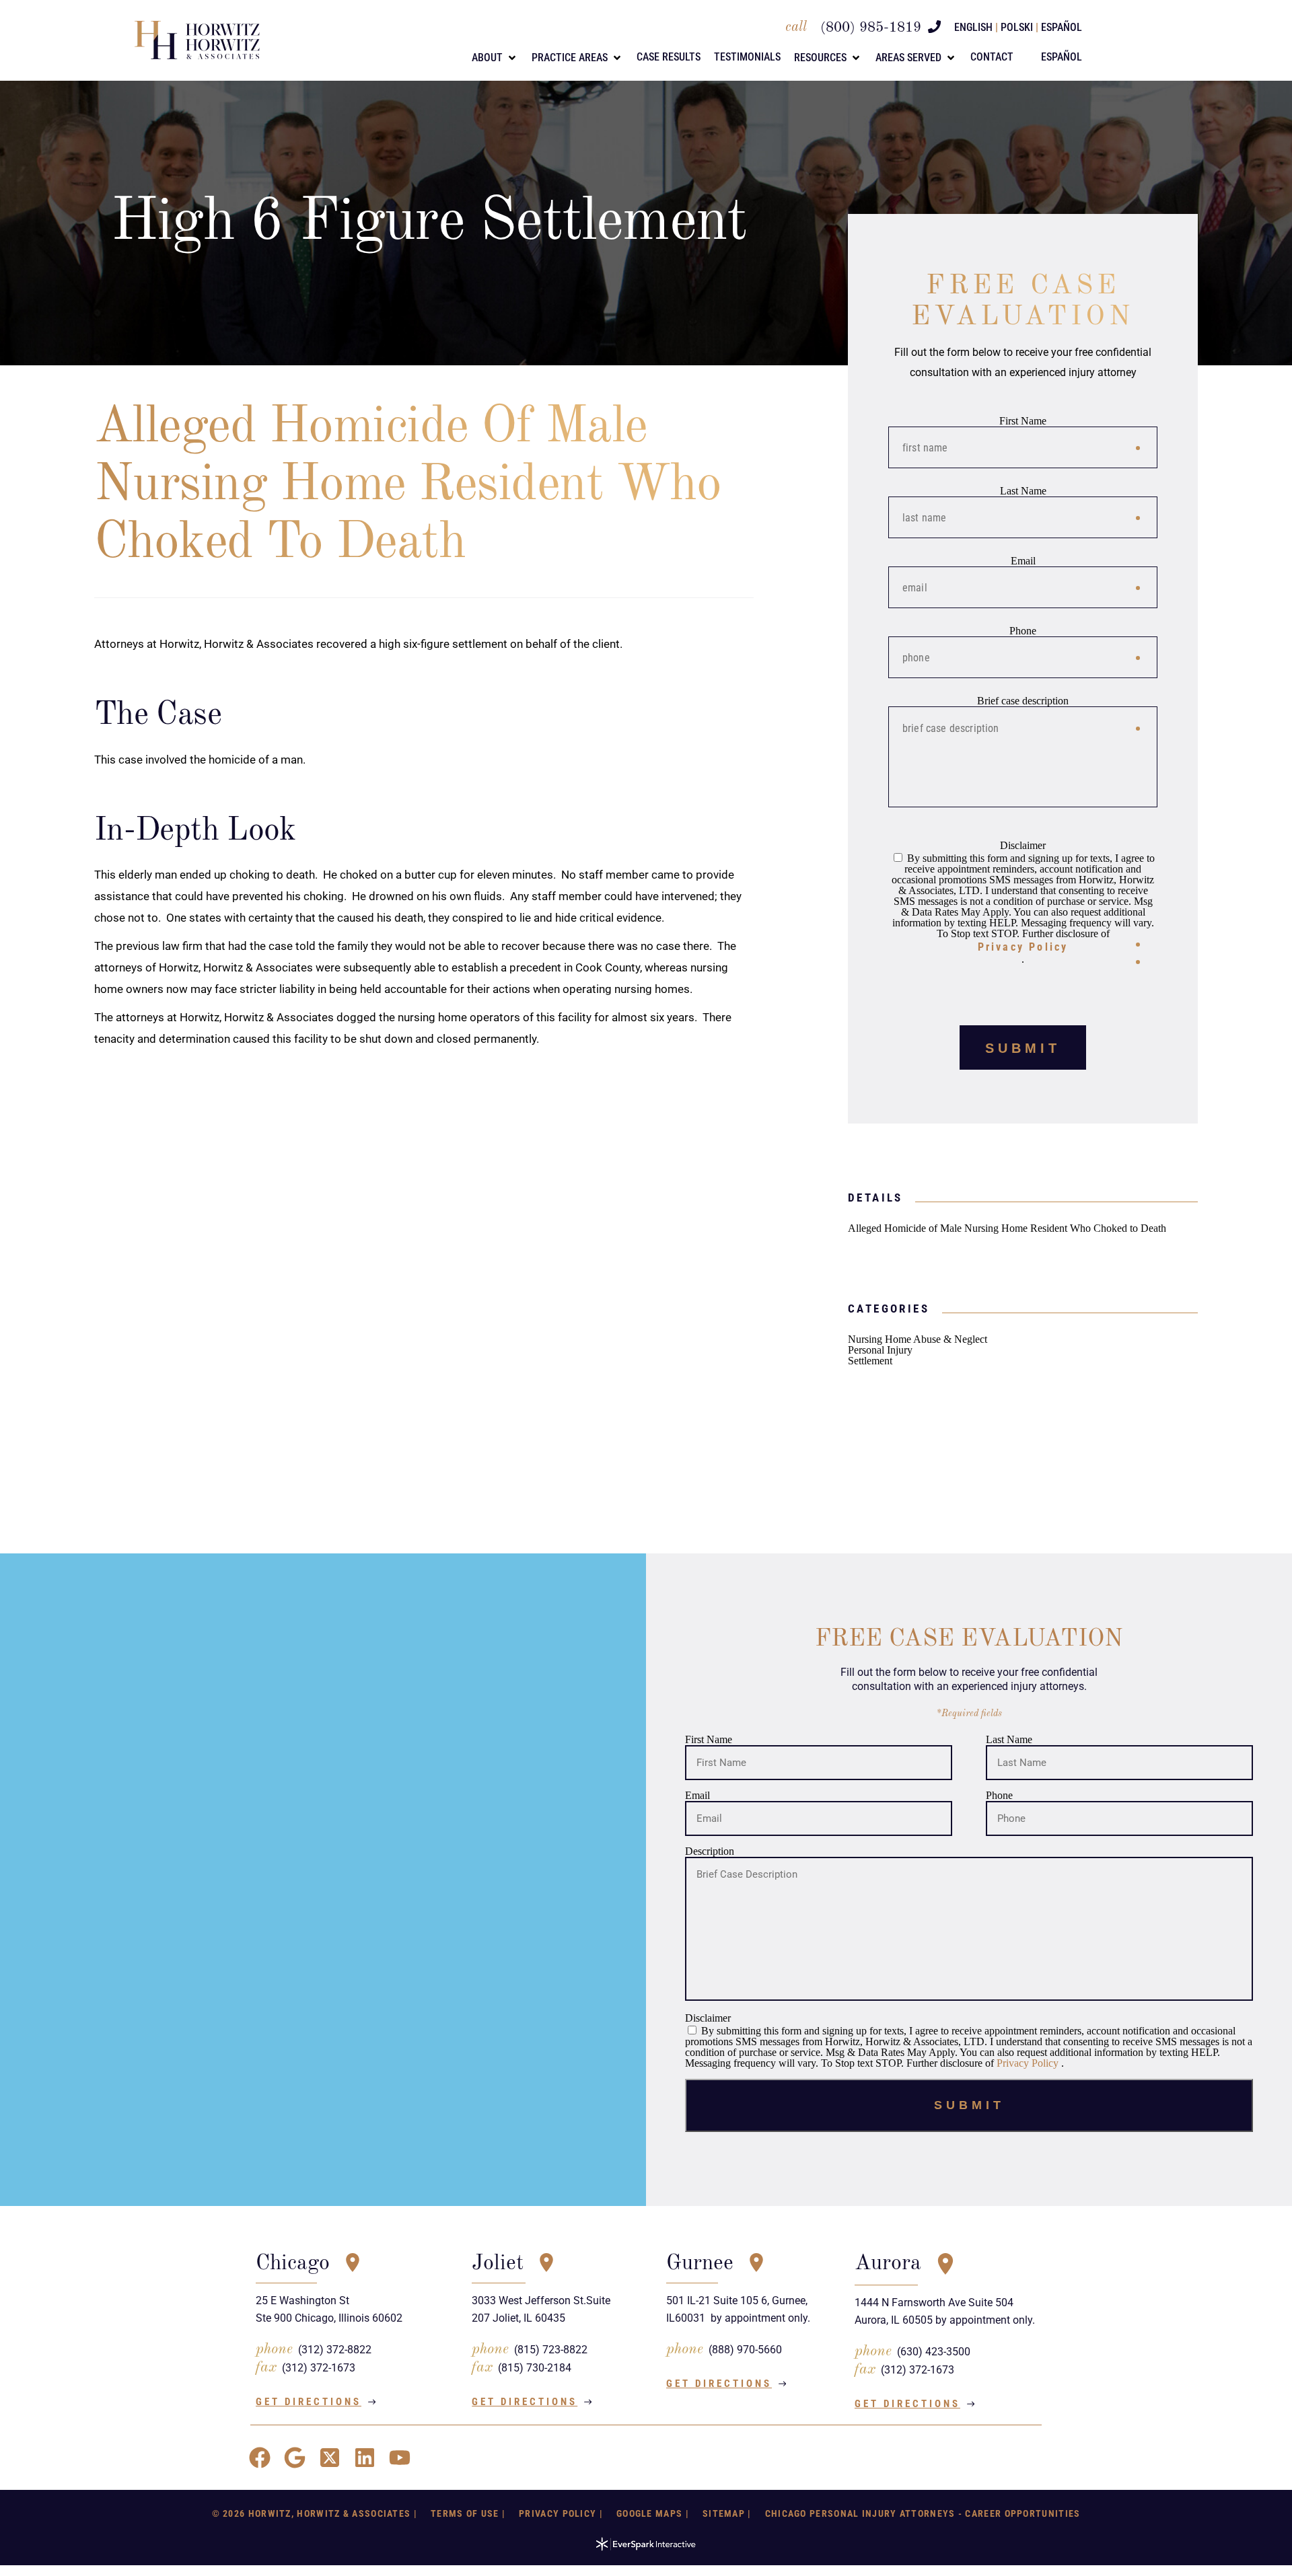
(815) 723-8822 (551, 2350)
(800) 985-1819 (871, 28)
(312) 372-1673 (319, 2368)
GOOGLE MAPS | (653, 2513)
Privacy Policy (1023, 947)
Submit (1023, 1048)
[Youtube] (400, 2458)
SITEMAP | (727, 2513)
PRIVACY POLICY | (561, 2513)
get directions (309, 2402)
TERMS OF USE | (468, 2513)
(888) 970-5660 (745, 2350)
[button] (495, 58)
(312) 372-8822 (335, 2350)
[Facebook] (260, 2458)
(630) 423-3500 (934, 2352)
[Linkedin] (365, 2458)
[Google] (295, 2458)
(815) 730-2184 (535, 2368)
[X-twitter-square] (330, 2458)
